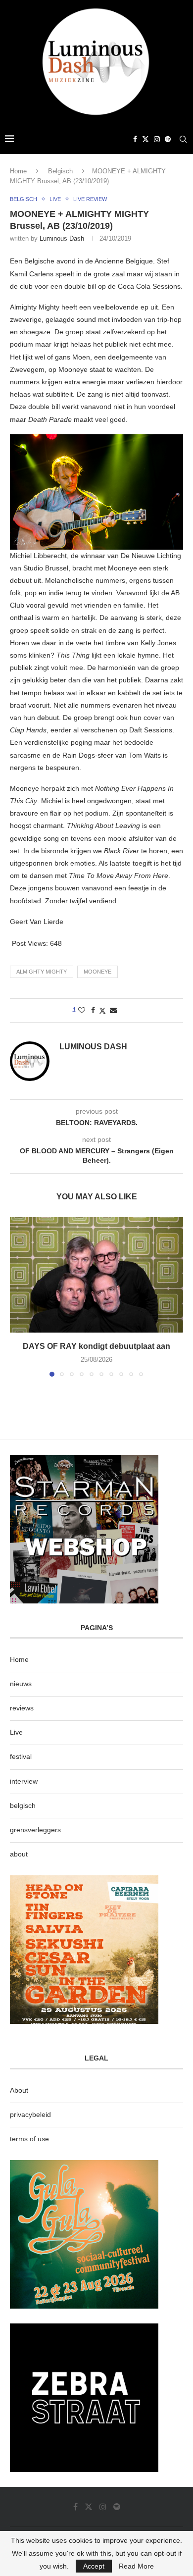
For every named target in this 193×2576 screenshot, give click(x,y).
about (19, 1854)
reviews (22, 1708)
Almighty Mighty (42, 972)
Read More (136, 2566)
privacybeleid (30, 2114)
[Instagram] (157, 139)
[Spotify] (168, 139)
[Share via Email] (113, 1010)
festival (21, 1756)
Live (16, 1732)
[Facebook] (135, 139)
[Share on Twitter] (102, 1010)
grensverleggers (35, 1830)
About (19, 2090)
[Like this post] (82, 1010)
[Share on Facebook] (93, 1010)
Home (18, 171)
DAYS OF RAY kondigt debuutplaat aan (96, 1346)
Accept (94, 2566)
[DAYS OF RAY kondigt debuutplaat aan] (96, 1275)
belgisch (23, 1805)
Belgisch (60, 171)
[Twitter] (145, 139)
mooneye (97, 972)
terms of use (29, 2139)
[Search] (183, 139)
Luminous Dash (62, 238)
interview (24, 1781)
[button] (18, 1296)
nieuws (21, 1684)
